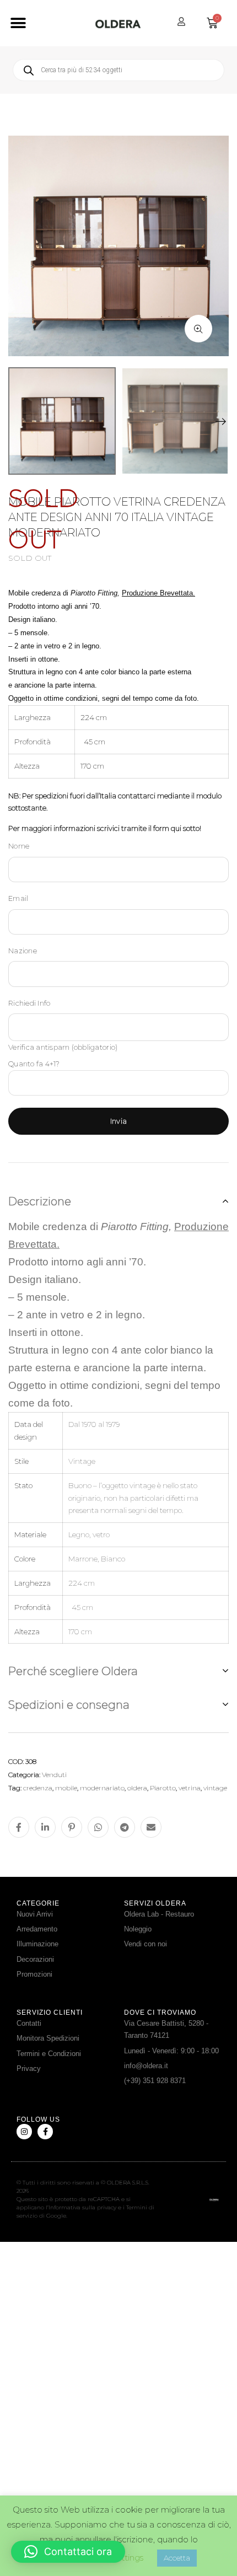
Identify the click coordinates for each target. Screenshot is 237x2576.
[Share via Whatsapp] (98, 1827)
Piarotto (163, 1788)
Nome (19, 846)
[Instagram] (24, 2132)
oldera (137, 1788)
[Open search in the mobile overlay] (118, 70)
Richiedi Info (29, 1003)
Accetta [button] (177, 2558)
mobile (66, 1788)
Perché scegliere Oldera (73, 1671)
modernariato (102, 1788)
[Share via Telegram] (125, 1827)
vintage (215, 1788)
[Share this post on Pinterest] (72, 1827)
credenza (38, 1788)
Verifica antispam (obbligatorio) (63, 1047)
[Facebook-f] (45, 2132)
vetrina (190, 1788)
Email (18, 898)
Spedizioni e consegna (69, 1705)
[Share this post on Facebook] (19, 1827)
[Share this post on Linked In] (45, 1827)
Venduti (54, 1775)
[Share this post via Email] (151, 1827)
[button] (18, 23)
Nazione (23, 951)
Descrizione (40, 1201)
